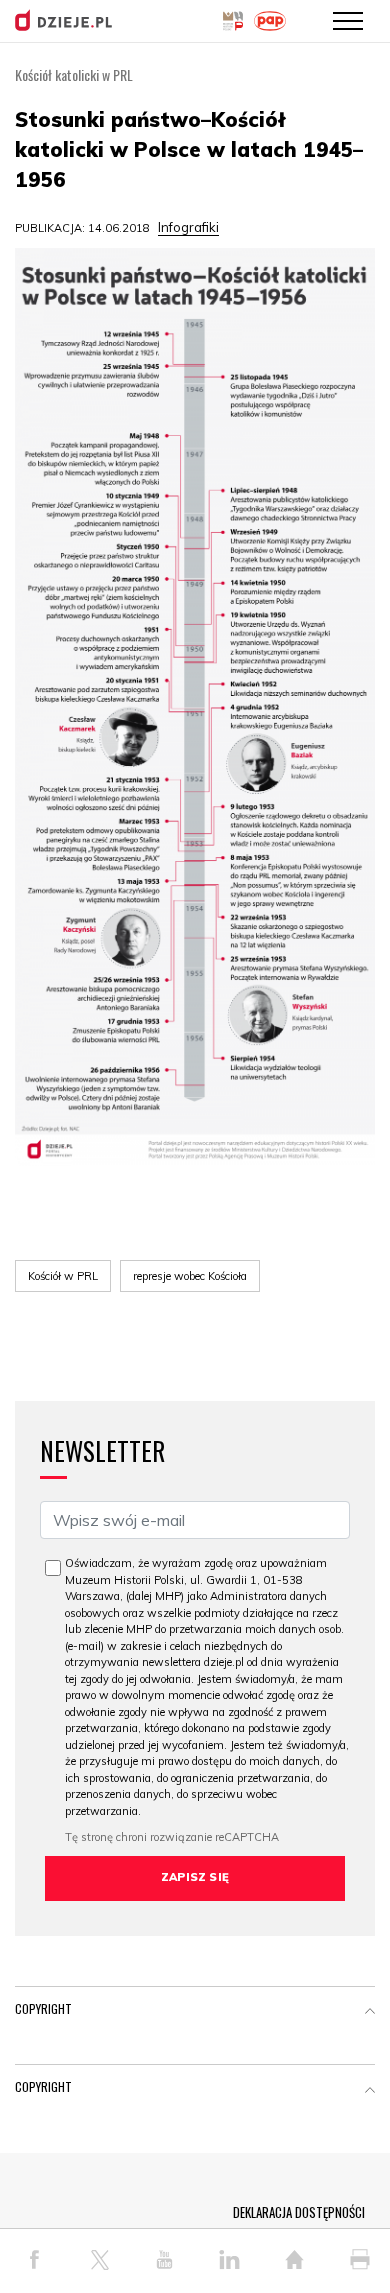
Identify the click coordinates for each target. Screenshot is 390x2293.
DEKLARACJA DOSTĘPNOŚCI (299, 2212)
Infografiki (188, 227)
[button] (370, 2013)
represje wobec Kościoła (190, 1276)
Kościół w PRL (63, 1276)
